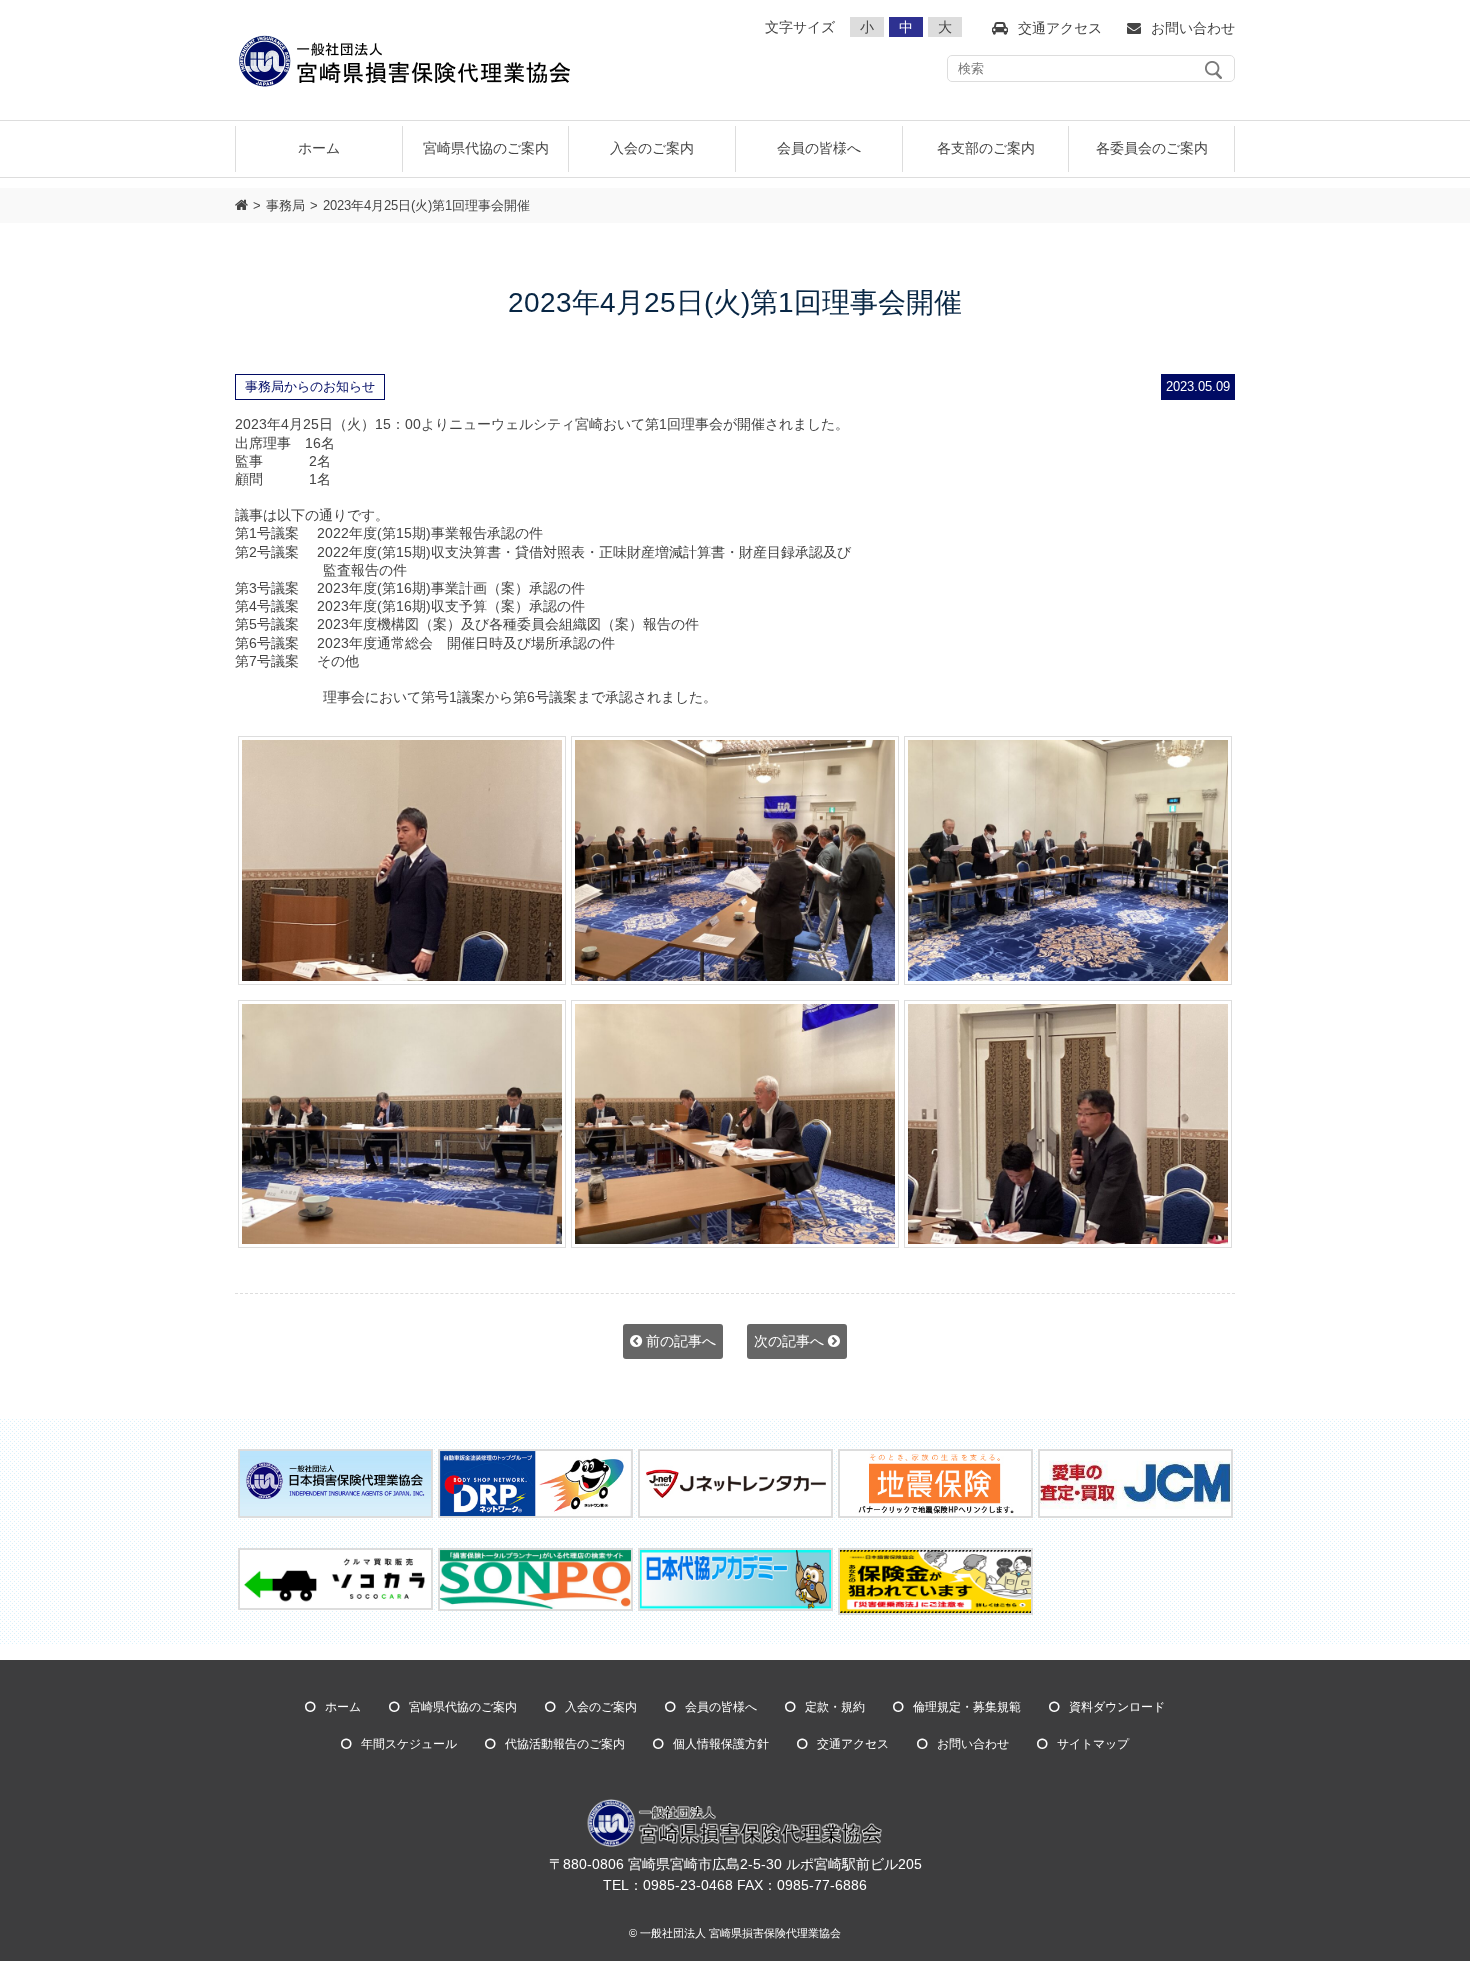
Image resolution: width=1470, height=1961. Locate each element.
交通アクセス (853, 1744)
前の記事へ (679, 1341)
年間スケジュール (409, 1744)
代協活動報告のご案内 (565, 1744)
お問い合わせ (973, 1744)
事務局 (285, 205)
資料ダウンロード (1117, 1707)
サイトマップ (1093, 1744)
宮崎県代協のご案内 (463, 1707)
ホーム (319, 148)
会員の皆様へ (721, 1707)
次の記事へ (791, 1341)
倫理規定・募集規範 (967, 1707)
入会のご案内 (601, 1707)
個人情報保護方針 (721, 1744)
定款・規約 (835, 1707)
